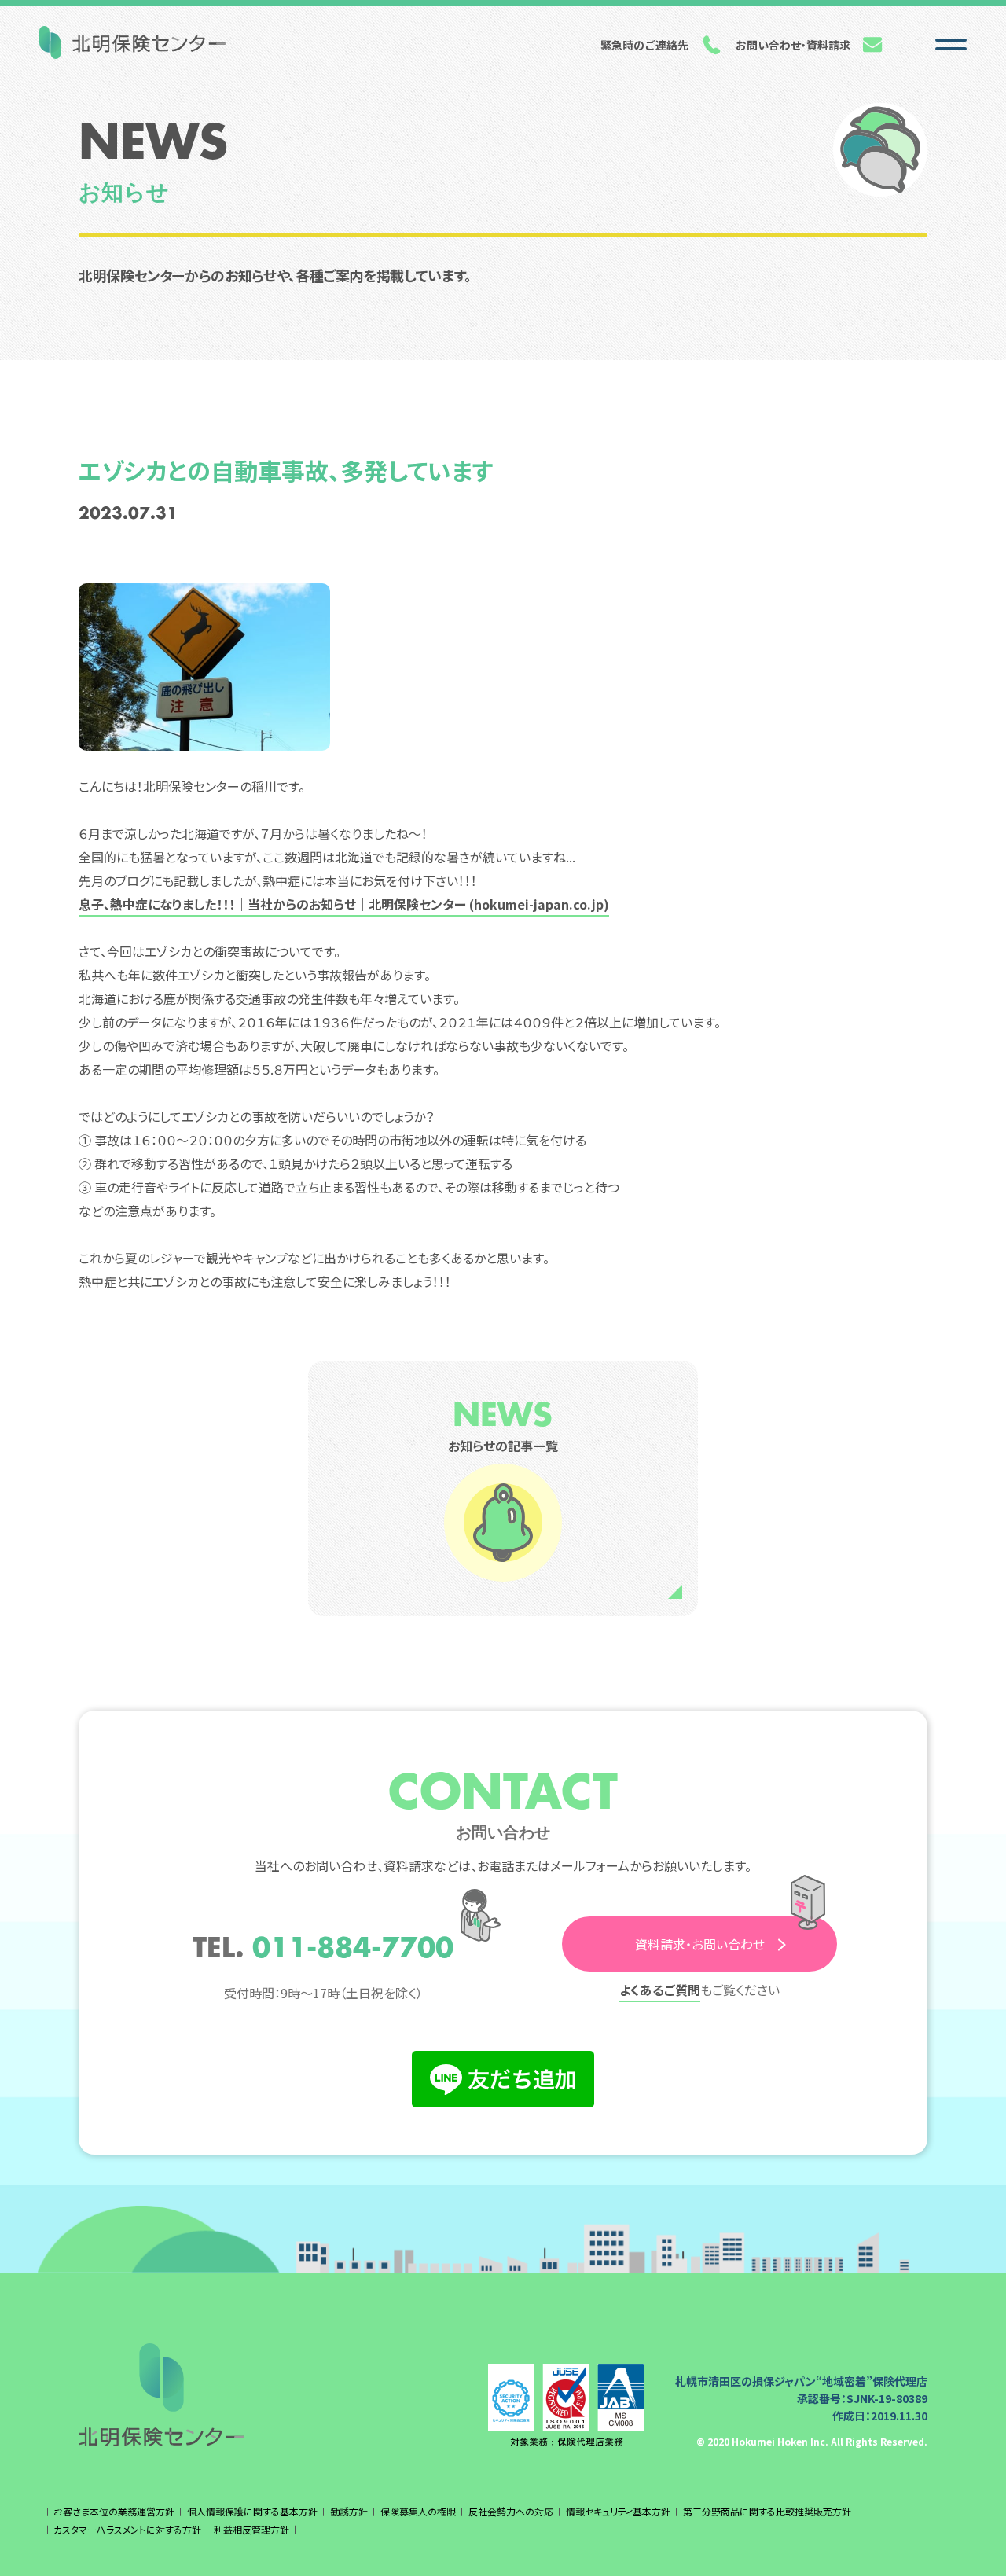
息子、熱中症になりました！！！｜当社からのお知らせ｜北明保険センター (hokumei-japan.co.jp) (344, 904)
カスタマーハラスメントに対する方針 (127, 2529)
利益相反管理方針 (251, 2529)
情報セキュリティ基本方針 (618, 2511)
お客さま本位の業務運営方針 (114, 2511)
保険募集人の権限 (418, 2511)
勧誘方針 (349, 2511)
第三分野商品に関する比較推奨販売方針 (767, 2511)
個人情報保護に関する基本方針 (252, 2511)
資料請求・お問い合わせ (700, 1944)
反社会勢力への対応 (511, 2511)
